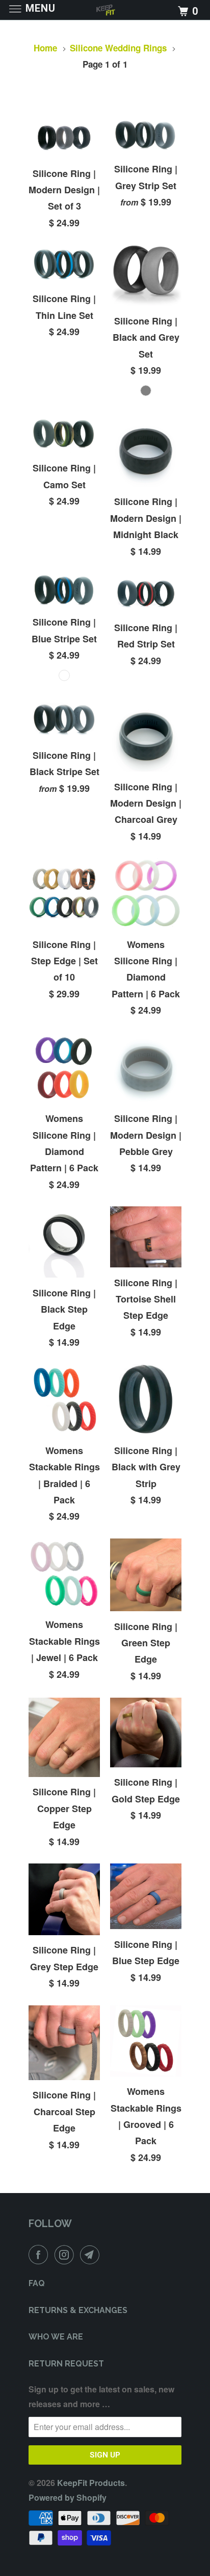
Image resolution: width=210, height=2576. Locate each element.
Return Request (66, 2364)
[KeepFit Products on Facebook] (40, 2255)
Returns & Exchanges (78, 2310)
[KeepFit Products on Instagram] (66, 2255)
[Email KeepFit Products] (92, 2255)
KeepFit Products (91, 2483)
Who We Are (56, 2337)
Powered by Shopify (68, 2497)
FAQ (37, 2283)
